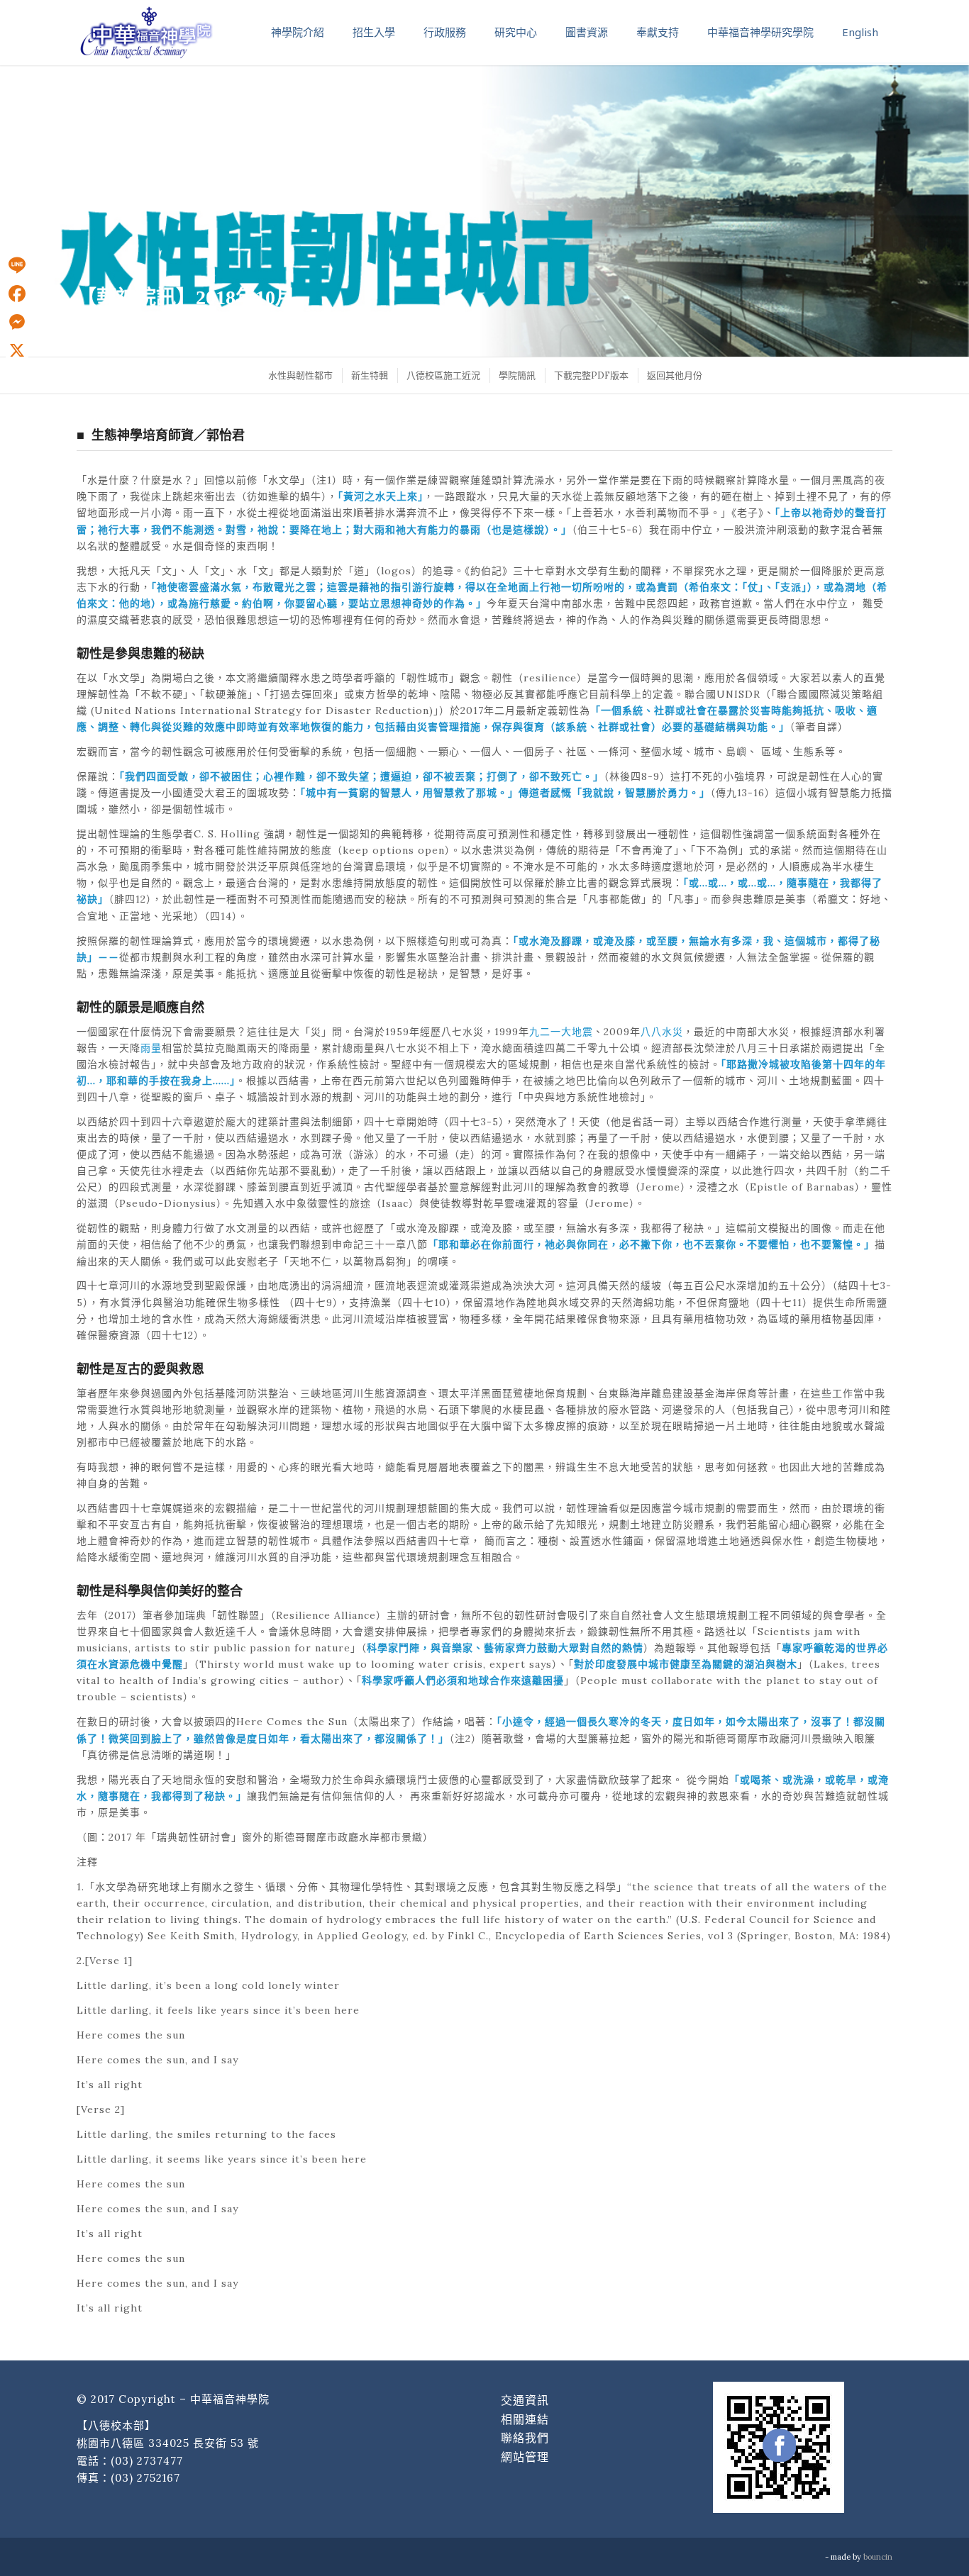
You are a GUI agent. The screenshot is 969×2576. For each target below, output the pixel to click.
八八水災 (662, 1032)
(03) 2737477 (147, 2461)
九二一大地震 (561, 1032)
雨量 (151, 1048)
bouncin (878, 2557)
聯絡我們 (525, 2438)
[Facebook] (17, 294)
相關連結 (525, 2419)
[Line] (17, 265)
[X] (17, 350)
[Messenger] (17, 322)
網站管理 (525, 2457)
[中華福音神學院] (146, 32)
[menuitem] (300, 375)
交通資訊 (525, 2400)
